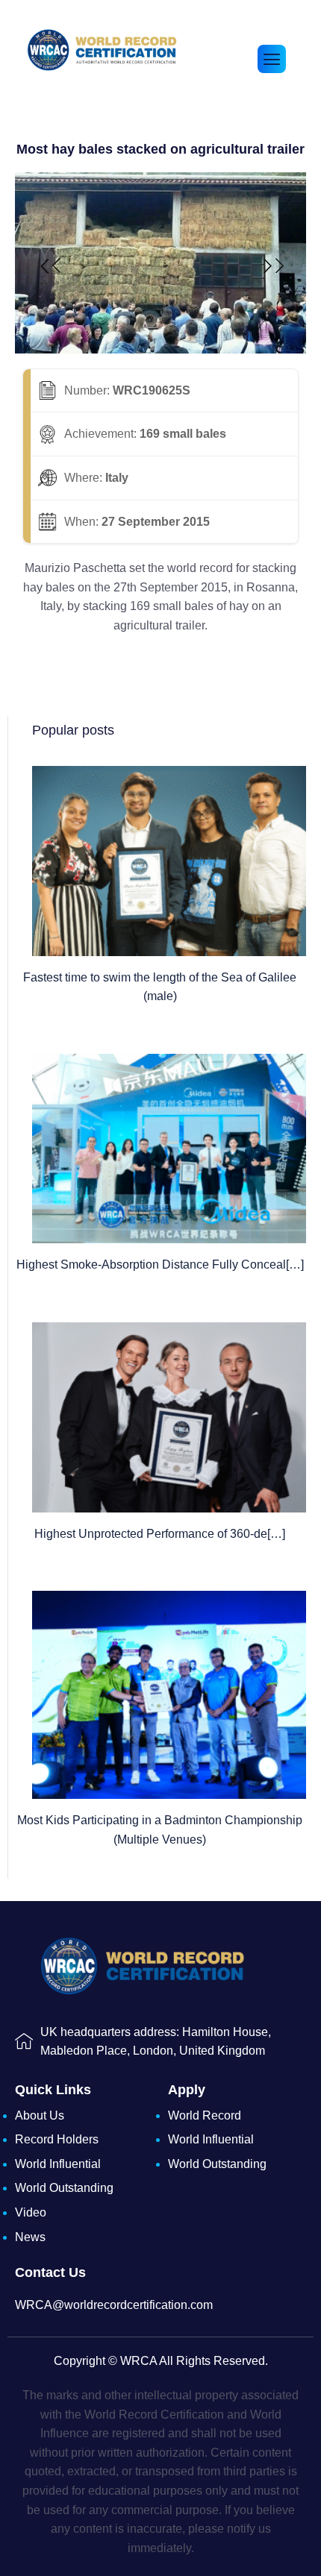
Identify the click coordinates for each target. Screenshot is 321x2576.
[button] (49, 266)
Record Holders (57, 2139)
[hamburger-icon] (272, 59)
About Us (40, 2115)
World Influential (58, 2164)
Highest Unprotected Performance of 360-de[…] (160, 1534)
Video (31, 2212)
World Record (205, 2115)
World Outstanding (64, 2188)
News (30, 2237)
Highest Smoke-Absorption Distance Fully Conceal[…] (160, 1265)
